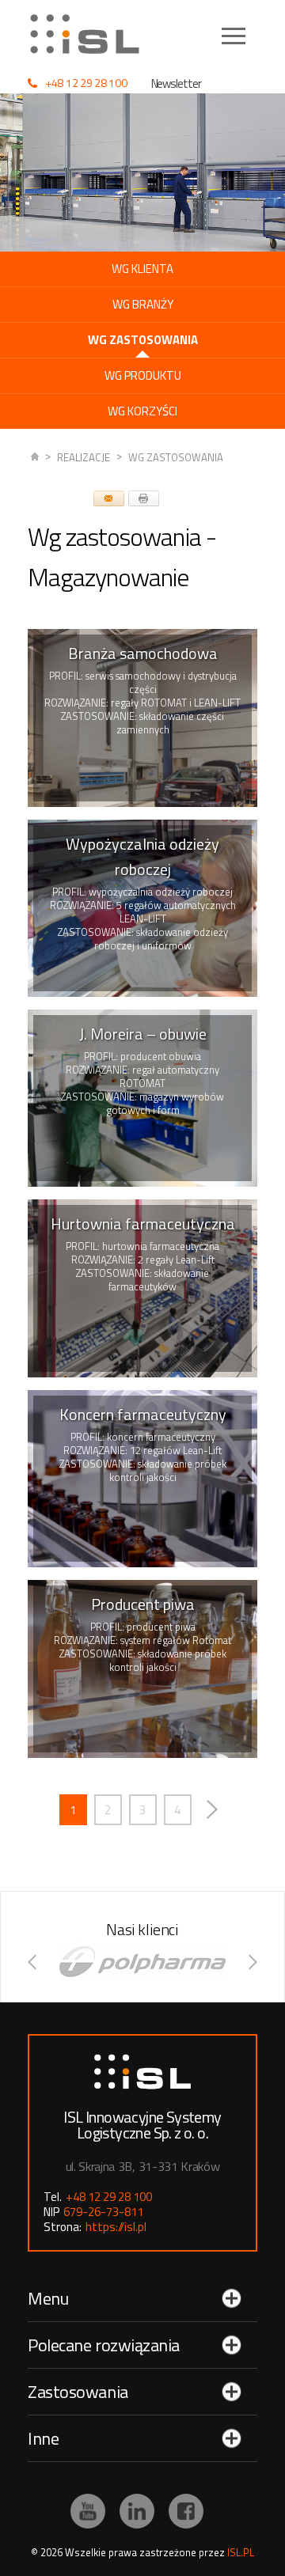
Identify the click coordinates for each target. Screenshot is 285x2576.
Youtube (88, 2511)
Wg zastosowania (176, 457)
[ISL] (90, 34)
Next (213, 1810)
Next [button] (253, 1962)
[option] (142, 1962)
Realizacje (84, 457)
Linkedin (137, 2511)
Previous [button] (32, 1962)
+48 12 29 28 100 (86, 83)
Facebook (186, 2511)
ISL (35, 458)
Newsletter (177, 83)
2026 (51, 2552)
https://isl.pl (116, 2227)
